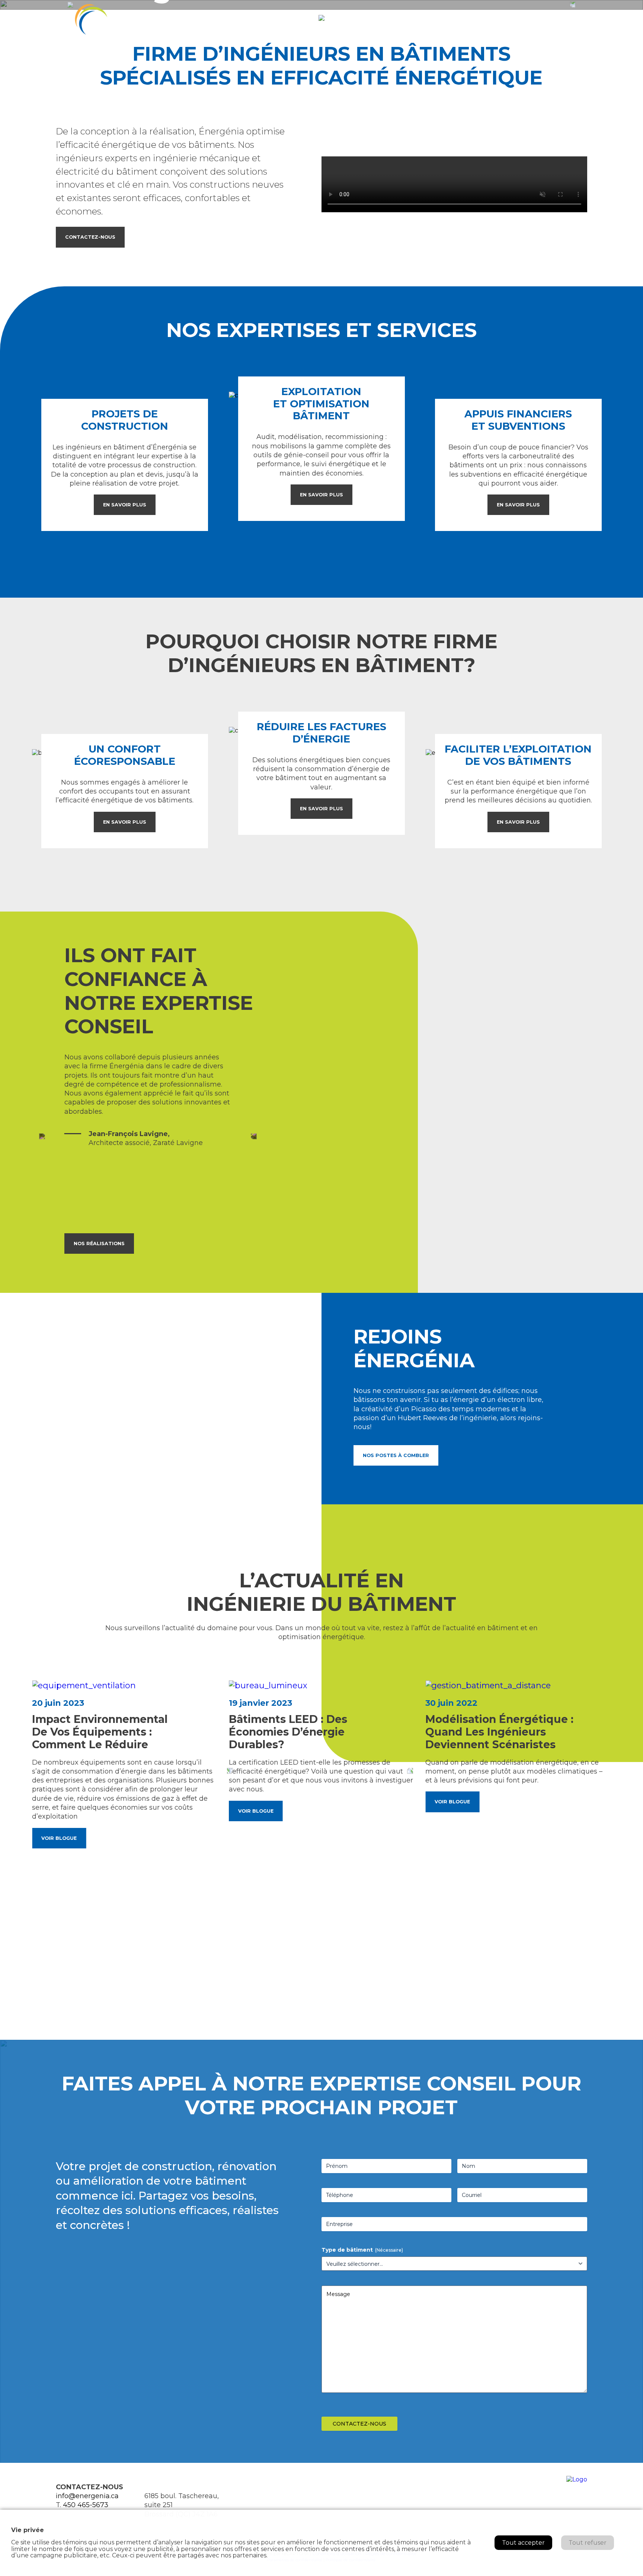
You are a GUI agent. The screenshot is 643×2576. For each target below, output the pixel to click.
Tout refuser (588, 2543)
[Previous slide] (42, 1136)
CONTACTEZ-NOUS (90, 237)
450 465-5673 (86, 2505)
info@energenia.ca (87, 2496)
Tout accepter (523, 2543)
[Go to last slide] (230, 1771)
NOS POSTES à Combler (396, 1455)
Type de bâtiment (362, 2250)
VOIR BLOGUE (59, 1838)
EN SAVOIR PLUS (125, 505)
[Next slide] (254, 1136)
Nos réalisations (99, 1244)
